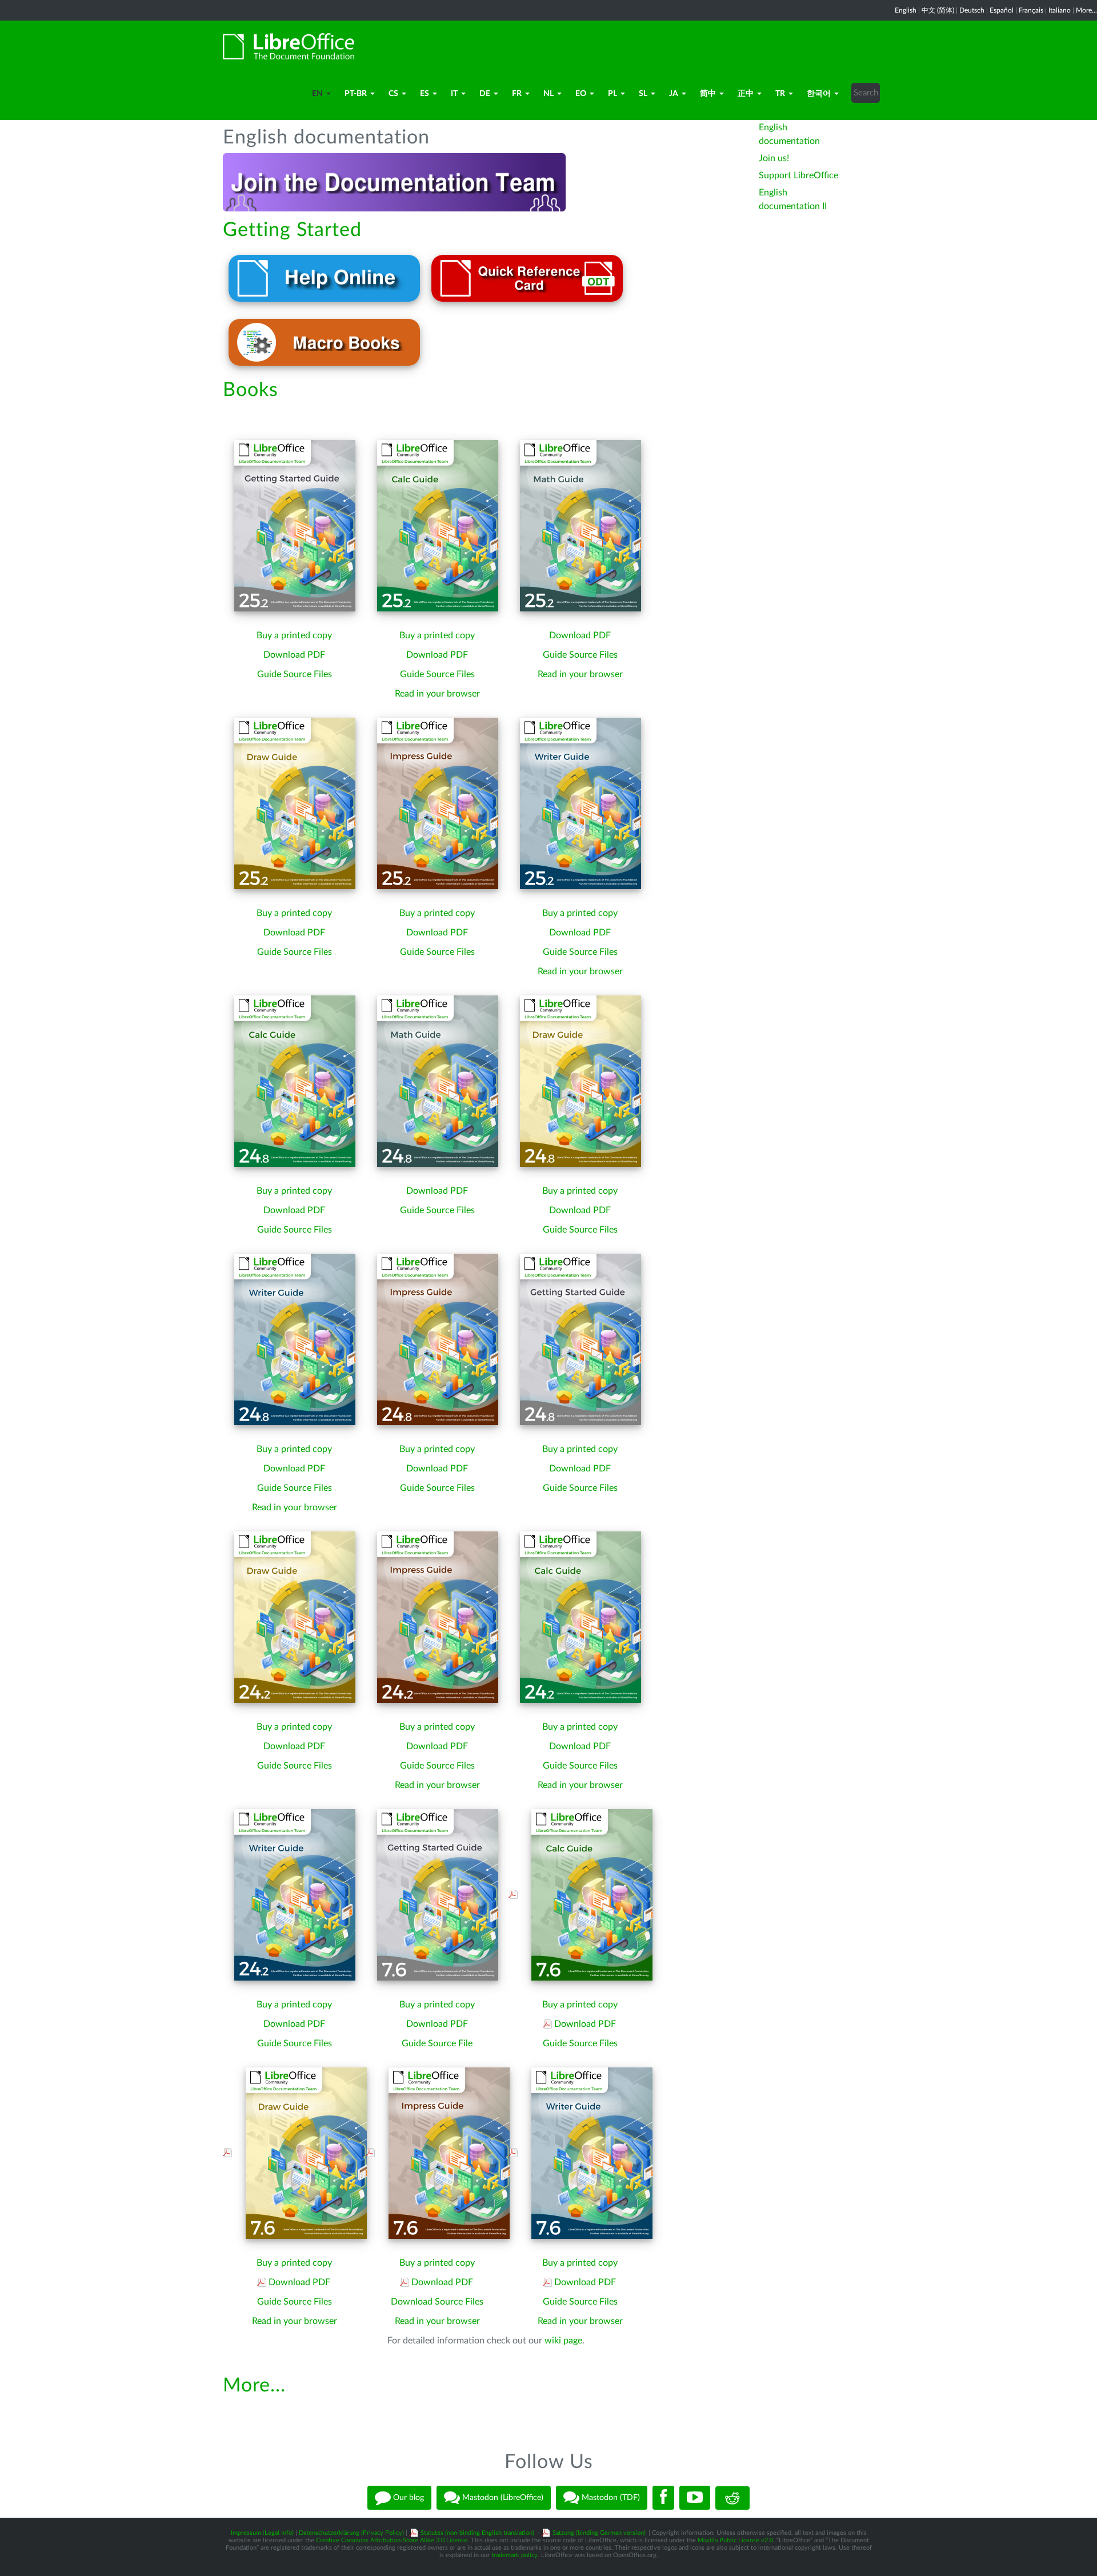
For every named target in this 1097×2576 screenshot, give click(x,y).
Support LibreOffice (798, 175)
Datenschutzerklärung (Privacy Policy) (351, 2533)
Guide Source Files (295, 674)
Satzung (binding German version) (599, 2533)
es (425, 94)
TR (780, 94)
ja (674, 94)
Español (1002, 10)
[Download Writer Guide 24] (295, 1894)
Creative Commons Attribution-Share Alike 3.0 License (392, 2540)
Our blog (407, 2498)
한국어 (819, 94)
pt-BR (356, 94)
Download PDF (294, 655)
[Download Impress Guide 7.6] (444, 2153)
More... (1086, 10)
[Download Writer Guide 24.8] (295, 1339)
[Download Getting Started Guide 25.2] (295, 525)
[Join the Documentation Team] (394, 182)
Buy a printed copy (294, 635)
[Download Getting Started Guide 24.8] (580, 1339)
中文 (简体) (938, 10)
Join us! (774, 158)
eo (581, 94)
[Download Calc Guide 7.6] (587, 1894)
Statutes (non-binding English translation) (477, 2533)
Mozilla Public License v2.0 (735, 2540)
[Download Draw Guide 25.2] (295, 803)
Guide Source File (437, 2043)
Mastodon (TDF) (610, 2498)
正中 (746, 94)
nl (548, 94)
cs (393, 94)
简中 (708, 94)
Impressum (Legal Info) (262, 2533)
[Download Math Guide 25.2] (580, 525)
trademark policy (515, 2555)
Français (1031, 10)
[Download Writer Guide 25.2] (580, 803)
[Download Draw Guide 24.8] (580, 1081)
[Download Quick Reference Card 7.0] (527, 278)
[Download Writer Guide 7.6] (587, 2153)
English (906, 10)
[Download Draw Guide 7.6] (301, 2153)
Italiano (1060, 10)
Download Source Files (437, 2302)
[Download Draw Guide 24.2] (295, 1617)
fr (517, 94)
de (485, 94)
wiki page (563, 2341)
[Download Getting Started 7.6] (438, 1894)
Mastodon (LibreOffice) (502, 2498)
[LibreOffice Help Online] (324, 278)
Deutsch (972, 10)
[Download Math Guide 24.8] (438, 1081)
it (454, 94)
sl (643, 94)
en (317, 94)
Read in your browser (437, 694)
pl (612, 94)
